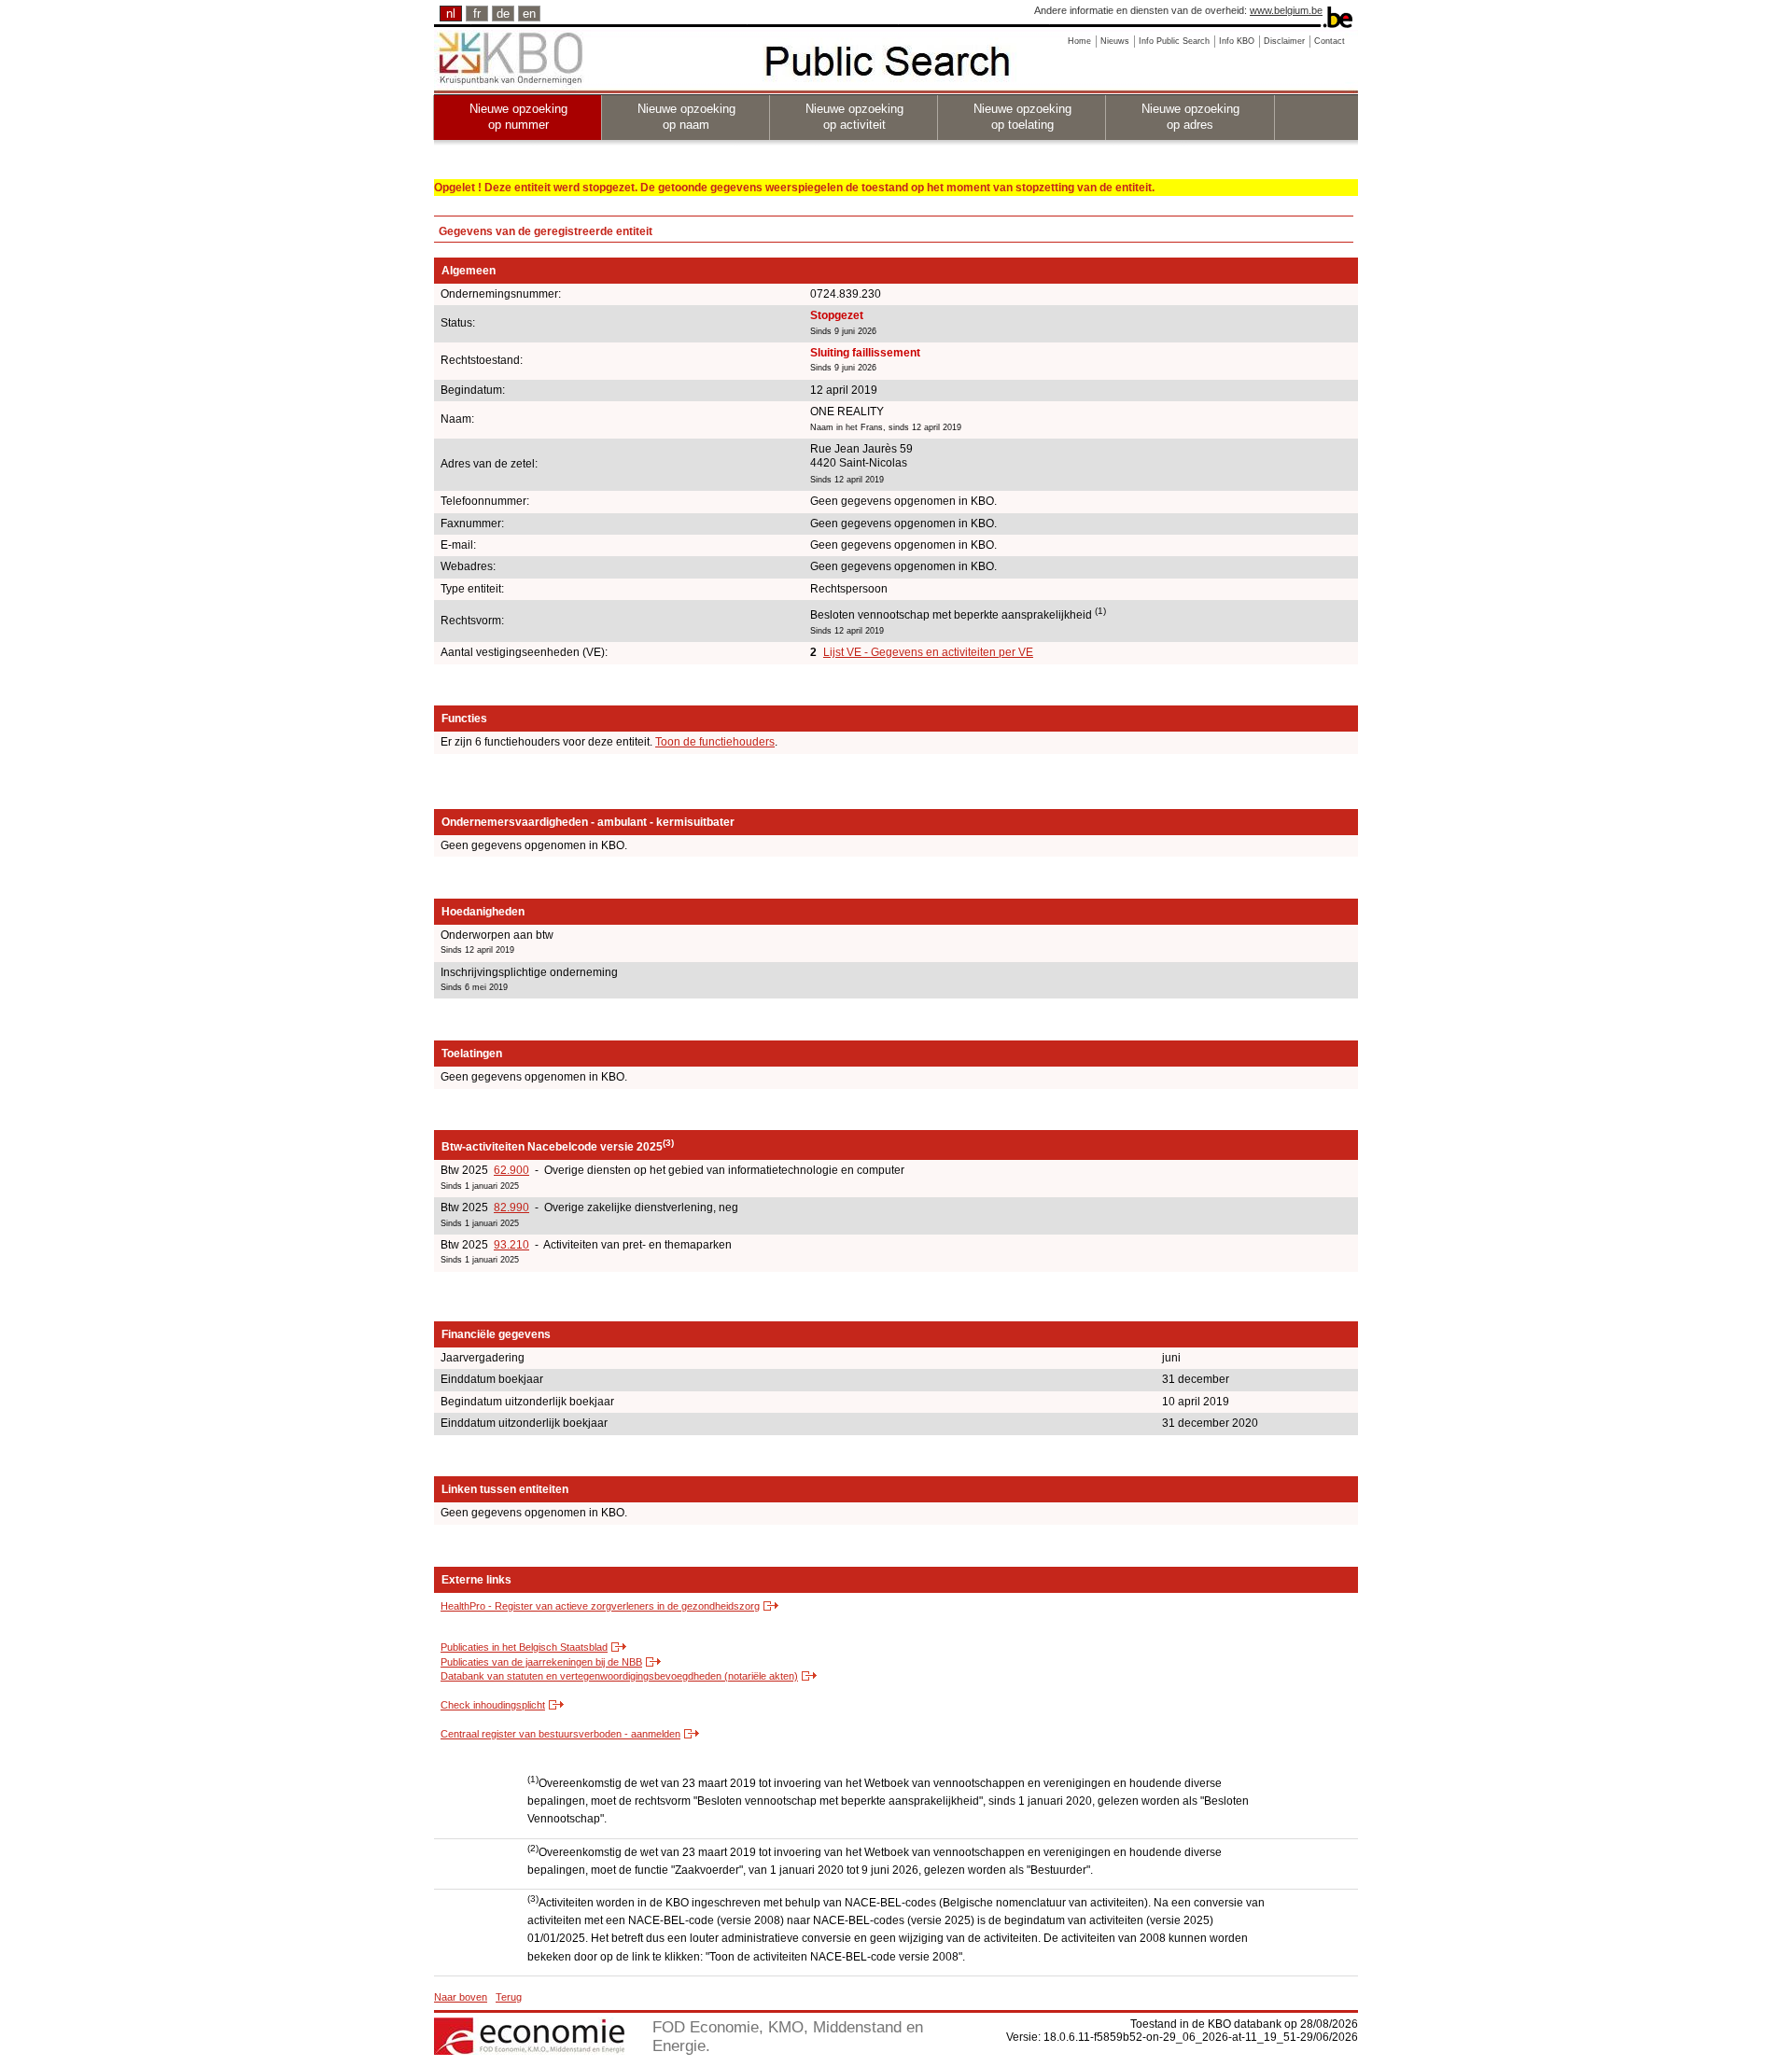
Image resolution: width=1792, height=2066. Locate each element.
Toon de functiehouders (715, 742)
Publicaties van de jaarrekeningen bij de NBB (541, 1662)
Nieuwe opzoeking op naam (686, 117)
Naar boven (461, 1997)
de (503, 14)
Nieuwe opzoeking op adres (1190, 117)
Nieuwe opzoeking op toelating (1022, 117)
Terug (509, 1997)
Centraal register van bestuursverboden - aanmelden (560, 1734)
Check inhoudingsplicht (493, 1705)
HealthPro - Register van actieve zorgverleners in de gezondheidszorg (600, 1606)
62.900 (511, 1170)
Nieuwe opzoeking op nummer (518, 117)
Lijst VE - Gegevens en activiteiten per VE (928, 652)
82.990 (511, 1207)
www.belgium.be (1286, 10)
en (529, 14)
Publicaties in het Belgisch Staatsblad (524, 1647)
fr (477, 14)
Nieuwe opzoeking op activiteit (854, 117)
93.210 (511, 1245)
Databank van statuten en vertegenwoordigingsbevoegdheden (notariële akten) (619, 1676)
